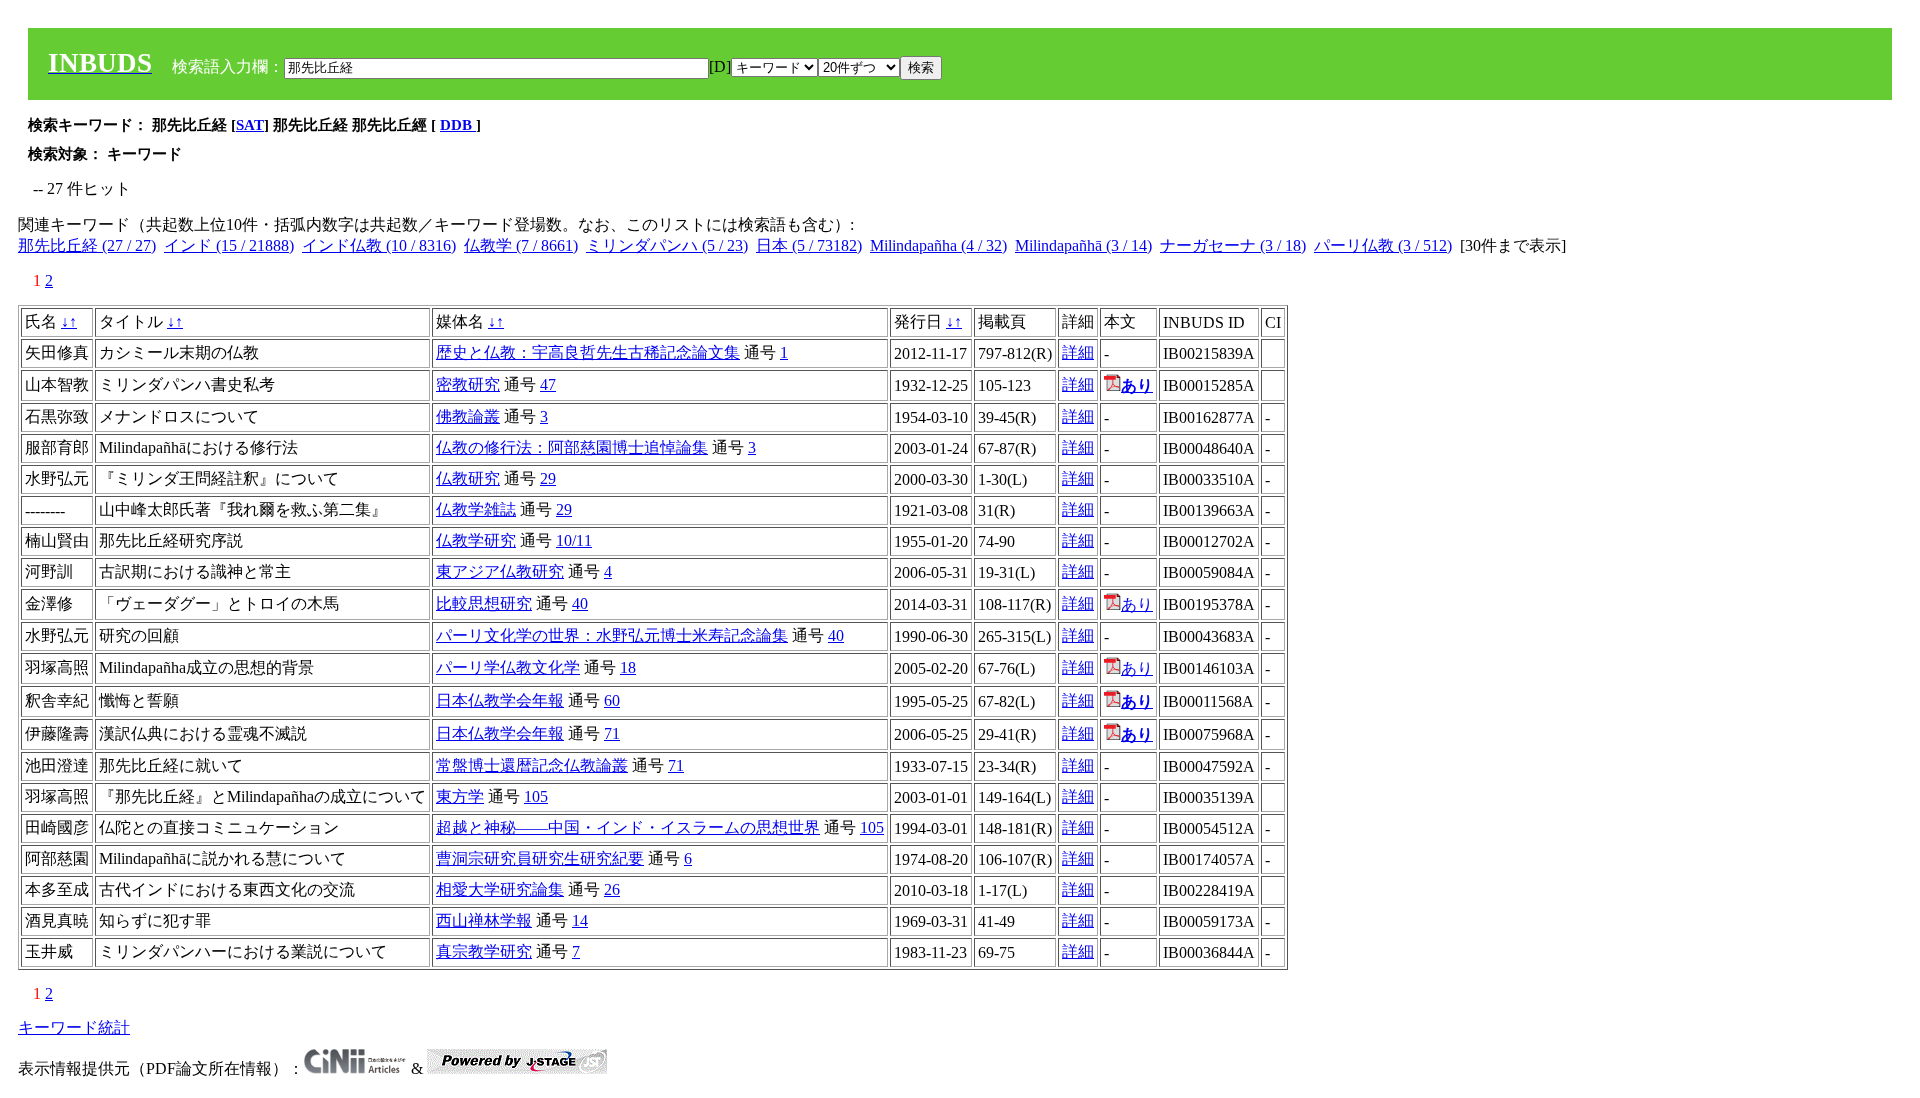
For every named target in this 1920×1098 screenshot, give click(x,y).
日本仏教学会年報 (500, 700)
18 (628, 667)
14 (580, 920)
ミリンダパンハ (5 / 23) (667, 245)
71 (612, 733)
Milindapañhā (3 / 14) (1083, 245)
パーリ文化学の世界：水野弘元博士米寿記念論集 (612, 635)
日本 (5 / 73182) (809, 245)
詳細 (1078, 352)
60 (612, 700)
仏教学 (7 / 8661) (521, 245)
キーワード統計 (74, 1027)
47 (548, 384)
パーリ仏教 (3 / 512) (1383, 245)
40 (580, 603)
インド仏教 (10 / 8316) (379, 245)
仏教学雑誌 (476, 509)
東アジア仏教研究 (500, 571)
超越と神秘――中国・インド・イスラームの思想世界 (628, 827)
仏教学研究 (476, 540)
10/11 (574, 540)
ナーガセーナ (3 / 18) (1233, 245)
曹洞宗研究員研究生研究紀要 (540, 858)
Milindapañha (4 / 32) (938, 245)
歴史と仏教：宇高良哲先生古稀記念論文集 (588, 352)
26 (612, 889)
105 (536, 796)
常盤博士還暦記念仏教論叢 (532, 765)
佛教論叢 (468, 416)
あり (1137, 604)
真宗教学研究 (484, 951)
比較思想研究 (484, 603)
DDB (458, 125)
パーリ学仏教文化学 (508, 667)
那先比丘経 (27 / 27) (87, 245)
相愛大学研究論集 (500, 889)
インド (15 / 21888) (229, 245)
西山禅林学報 (484, 920)
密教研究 (468, 384)
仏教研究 (468, 478)
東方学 (460, 796)
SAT (250, 125)
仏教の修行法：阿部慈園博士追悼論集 (572, 447)
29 (548, 478)
